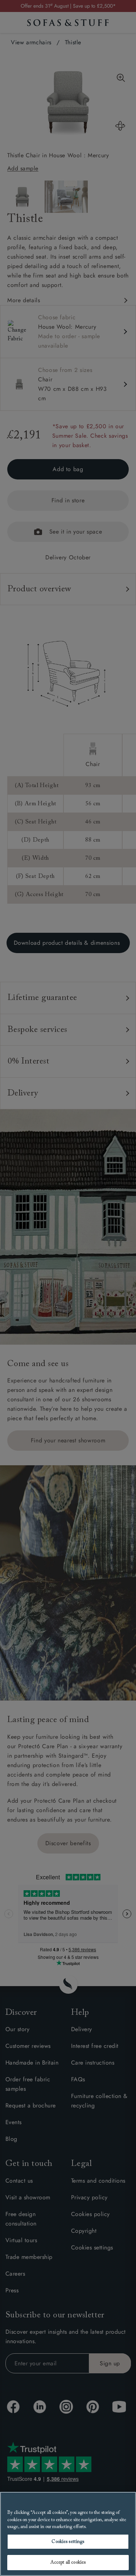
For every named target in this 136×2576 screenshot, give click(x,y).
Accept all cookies (68, 2562)
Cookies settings (68, 2542)
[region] (68, 2534)
